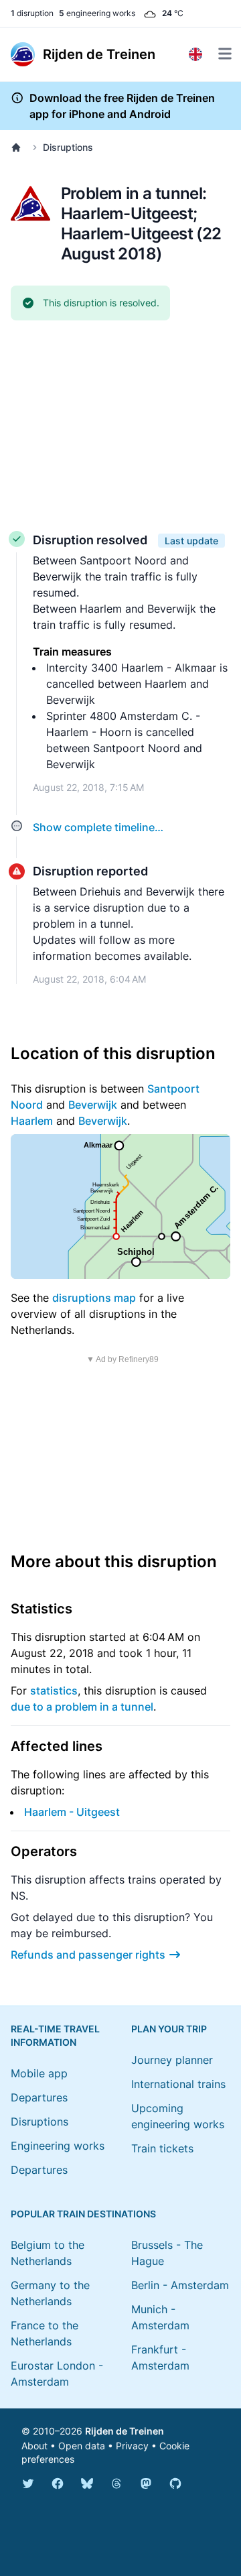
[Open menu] (225, 54)
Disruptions (68, 147)
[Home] (19, 147)
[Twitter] (28, 2483)
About (34, 2446)
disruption (32, 13)
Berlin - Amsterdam (180, 2285)
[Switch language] (195, 54)
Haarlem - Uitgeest (72, 1812)
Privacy (132, 2446)
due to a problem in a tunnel (82, 1707)
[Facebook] (58, 2483)
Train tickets (162, 2148)
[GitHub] (175, 2483)
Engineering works (58, 2146)
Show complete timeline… (98, 827)
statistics (54, 1691)
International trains (178, 2084)
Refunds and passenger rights (88, 1955)
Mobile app (39, 2073)
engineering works (97, 13)
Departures (39, 2097)
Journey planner (172, 2060)
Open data (82, 2446)
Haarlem (32, 1121)
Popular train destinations (83, 2214)
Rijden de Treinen (125, 2431)
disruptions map (94, 1298)
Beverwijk (93, 1105)
